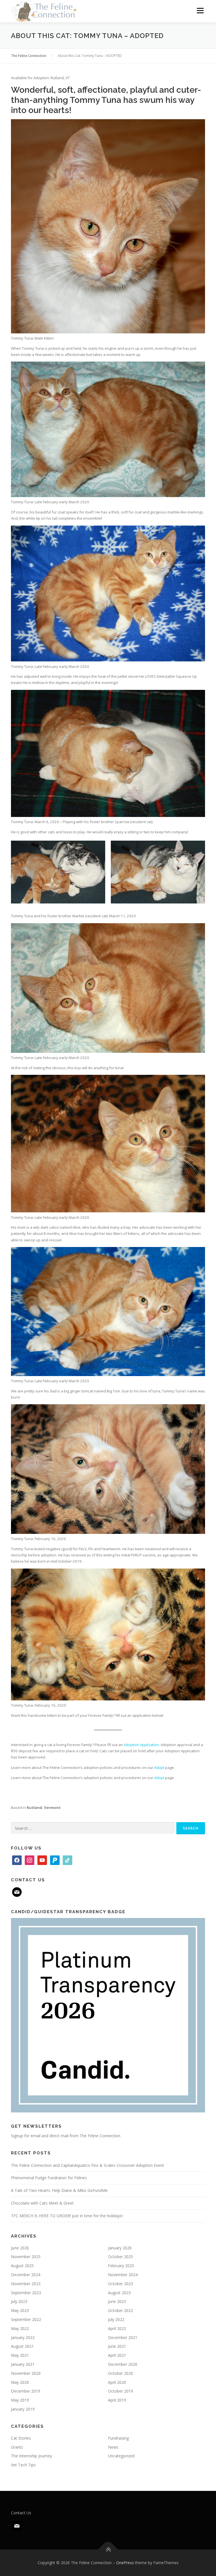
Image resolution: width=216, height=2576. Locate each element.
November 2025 (26, 2257)
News (113, 2447)
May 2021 (20, 2355)
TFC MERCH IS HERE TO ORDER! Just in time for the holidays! (67, 2216)
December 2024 (26, 2275)
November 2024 (123, 2275)
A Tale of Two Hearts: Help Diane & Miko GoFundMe (59, 2190)
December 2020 (123, 2364)
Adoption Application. (142, 1745)
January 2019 (23, 2409)
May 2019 (20, 2400)
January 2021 (23, 2364)
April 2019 (117, 2400)
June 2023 (117, 2301)
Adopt (159, 1767)
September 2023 (26, 2293)
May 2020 (20, 2382)
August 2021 (22, 2346)
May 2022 (20, 2328)
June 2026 (20, 2248)
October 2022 (121, 2310)
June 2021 (117, 2346)
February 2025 (121, 2266)
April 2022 (117, 2328)
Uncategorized (121, 2456)
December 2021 (123, 2337)
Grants (17, 2447)
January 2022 (23, 2337)
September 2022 (26, 2319)
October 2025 (121, 2257)
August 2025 (22, 2266)
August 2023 (119, 2293)
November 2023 (26, 2284)
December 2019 (26, 2391)
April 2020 (117, 2382)
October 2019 (121, 2391)
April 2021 (117, 2355)
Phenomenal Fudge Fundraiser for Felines (49, 2178)
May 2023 (20, 2310)
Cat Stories (21, 2438)
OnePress (125, 2563)
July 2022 (116, 2319)
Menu (200, 10)
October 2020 (121, 2373)
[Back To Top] (108, 2550)
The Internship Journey (31, 2456)
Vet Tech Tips (23, 2465)
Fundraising (118, 2438)
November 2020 (26, 2373)
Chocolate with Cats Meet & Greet (42, 2203)
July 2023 (19, 2301)
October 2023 (121, 2284)
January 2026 (120, 2248)
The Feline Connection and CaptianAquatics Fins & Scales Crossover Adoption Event (87, 2165)
